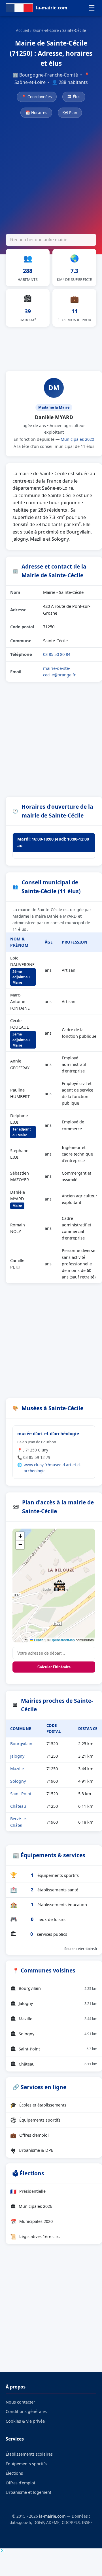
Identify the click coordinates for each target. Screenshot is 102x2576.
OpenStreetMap (63, 1640)
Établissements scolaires (29, 2454)
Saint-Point (21, 1794)
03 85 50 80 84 (57, 654)
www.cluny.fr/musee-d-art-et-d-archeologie (52, 1468)
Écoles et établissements (38, 2105)
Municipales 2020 (77, 439)
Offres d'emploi (29, 2135)
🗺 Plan (70, 113)
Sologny (18, 1781)
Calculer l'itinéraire (54, 1667)
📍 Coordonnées (37, 97)
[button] (59, 1585)
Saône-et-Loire (46, 30)
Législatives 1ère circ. (35, 2237)
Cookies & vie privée (25, 2421)
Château (18, 1806)
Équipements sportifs (35, 2120)
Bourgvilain (21, 1744)
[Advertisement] (51, 177)
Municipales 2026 (31, 2206)
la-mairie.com (52, 2516)
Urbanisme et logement (28, 2492)
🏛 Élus (74, 97)
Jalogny (17, 1756)
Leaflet (39, 1640)
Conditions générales (26, 2411)
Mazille (17, 1769)
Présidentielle (28, 2191)
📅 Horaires (36, 113)
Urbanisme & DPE (32, 2150)
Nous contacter (20, 2402)
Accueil (23, 30)
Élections (14, 2473)
